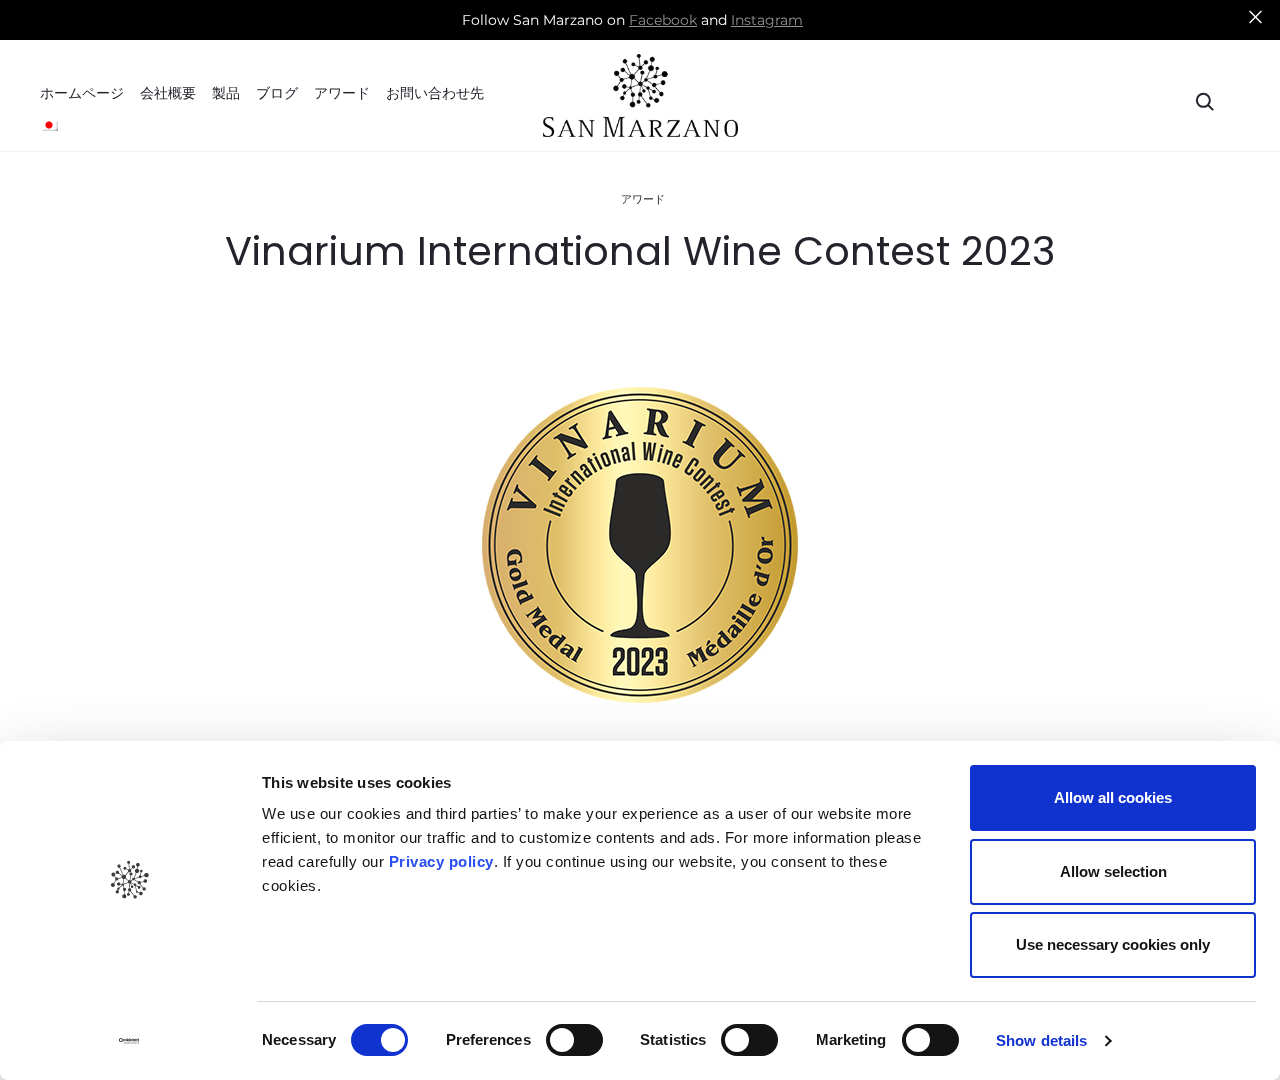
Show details (1041, 1040)
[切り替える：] (49, 125)
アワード (342, 94)
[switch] (574, 1040)
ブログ (277, 94)
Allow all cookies (1113, 797)
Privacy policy (439, 861)
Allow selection (1113, 871)
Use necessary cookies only (1113, 944)
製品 (226, 94)
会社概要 (168, 94)
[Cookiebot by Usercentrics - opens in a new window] (129, 1041)
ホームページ (82, 94)
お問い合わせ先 (435, 94)
